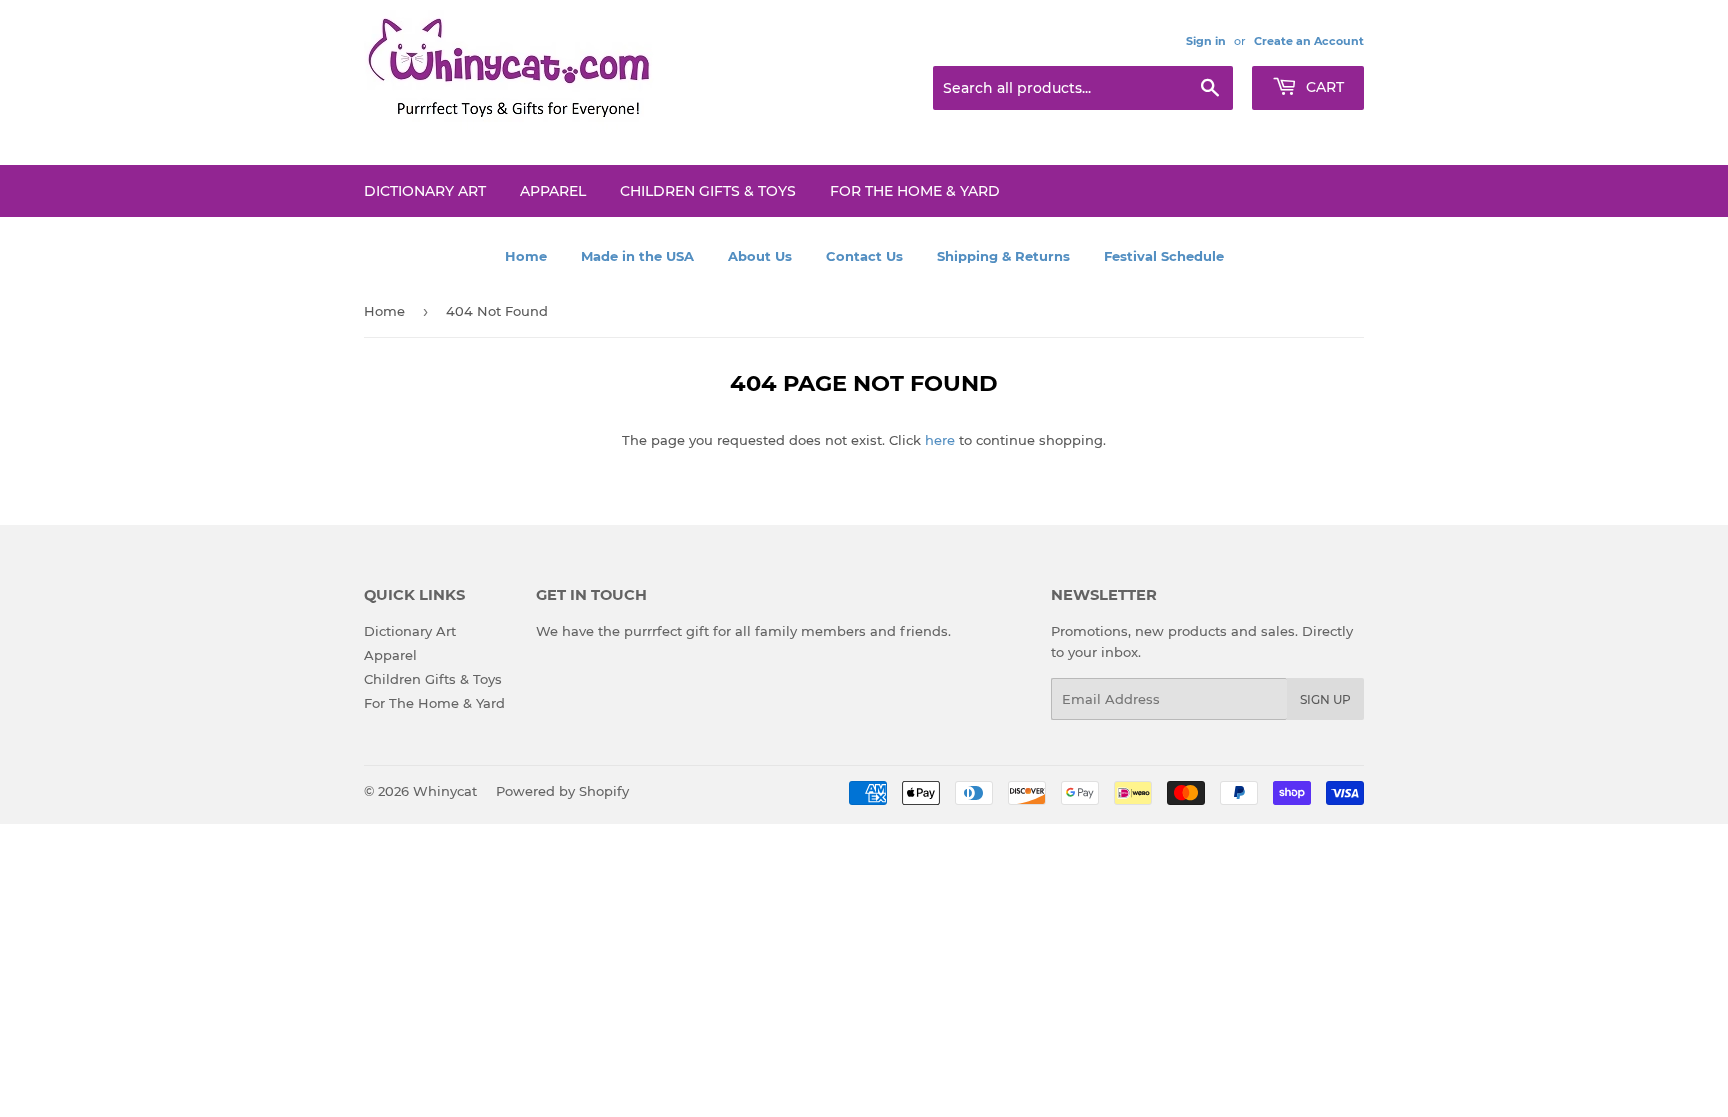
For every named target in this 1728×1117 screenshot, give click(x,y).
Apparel (553, 191)
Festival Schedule (1164, 256)
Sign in (1206, 41)
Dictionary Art (425, 191)
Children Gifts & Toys (708, 191)
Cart (1323, 87)
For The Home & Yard (915, 191)
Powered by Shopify (562, 791)
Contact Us (864, 256)
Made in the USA (637, 256)
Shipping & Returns (1003, 256)
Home (526, 256)
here (940, 440)
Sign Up (1325, 699)
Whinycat (445, 791)
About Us (760, 256)
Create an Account (1309, 41)
